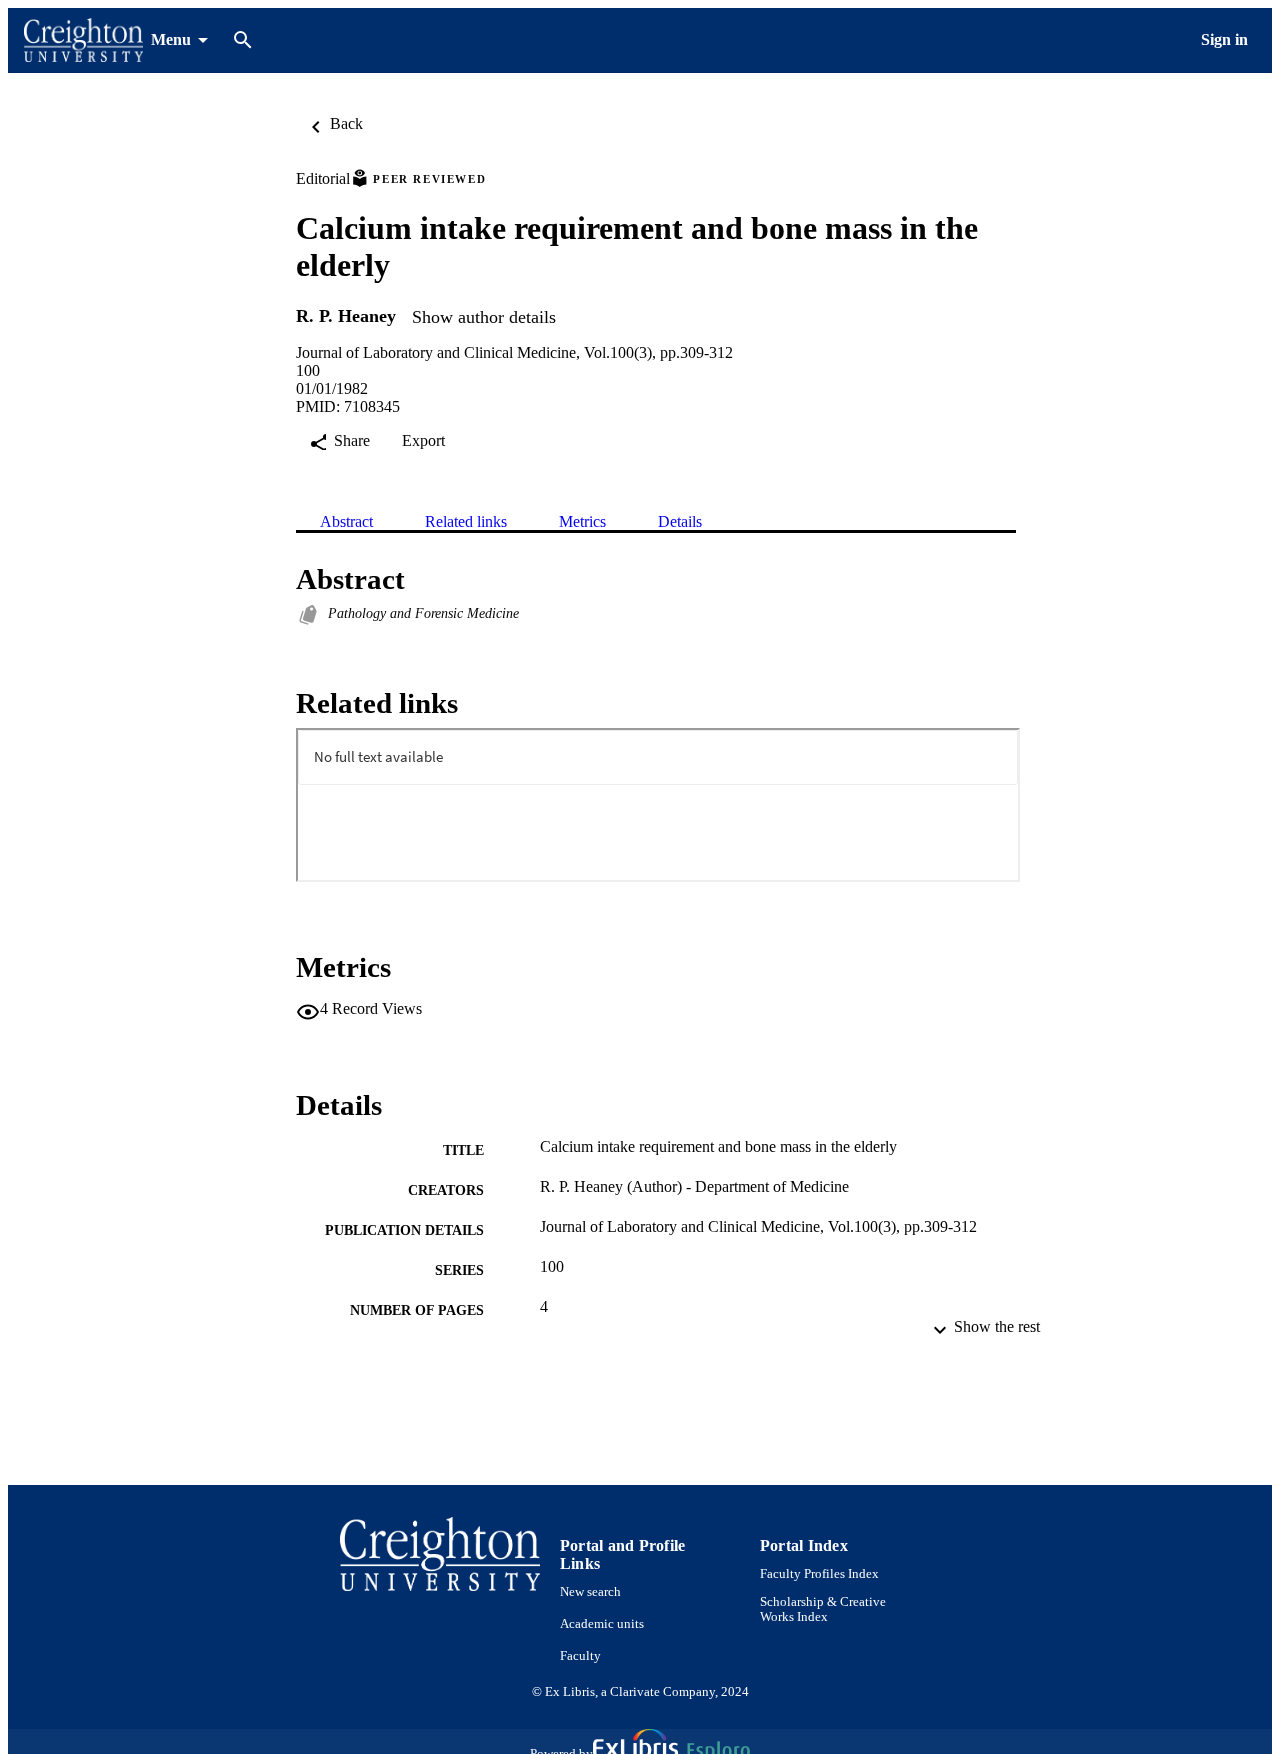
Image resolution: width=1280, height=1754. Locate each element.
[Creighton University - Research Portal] (83, 40)
